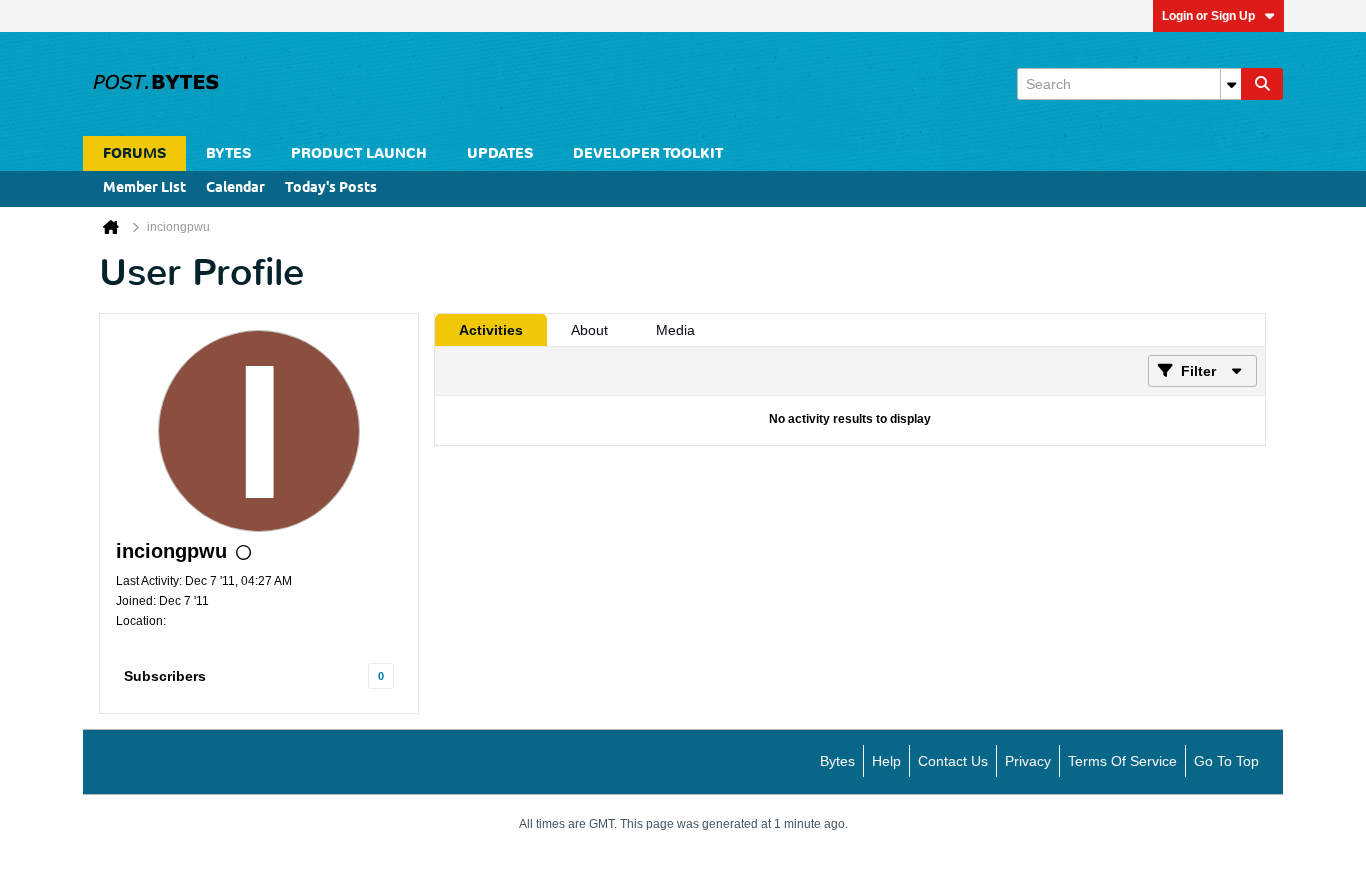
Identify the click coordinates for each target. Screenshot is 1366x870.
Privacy (1028, 761)
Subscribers (165, 676)
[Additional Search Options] (1231, 84)
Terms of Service (1122, 761)
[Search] (1262, 84)
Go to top (1226, 761)
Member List (144, 188)
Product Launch (359, 153)
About (589, 330)
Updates (500, 153)
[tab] (491, 330)
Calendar (235, 188)
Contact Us (953, 761)
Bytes (837, 761)
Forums (134, 153)
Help (886, 761)
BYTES (228, 153)
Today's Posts (331, 188)
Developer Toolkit (648, 153)
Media (675, 330)
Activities (491, 330)
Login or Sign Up (1208, 16)
